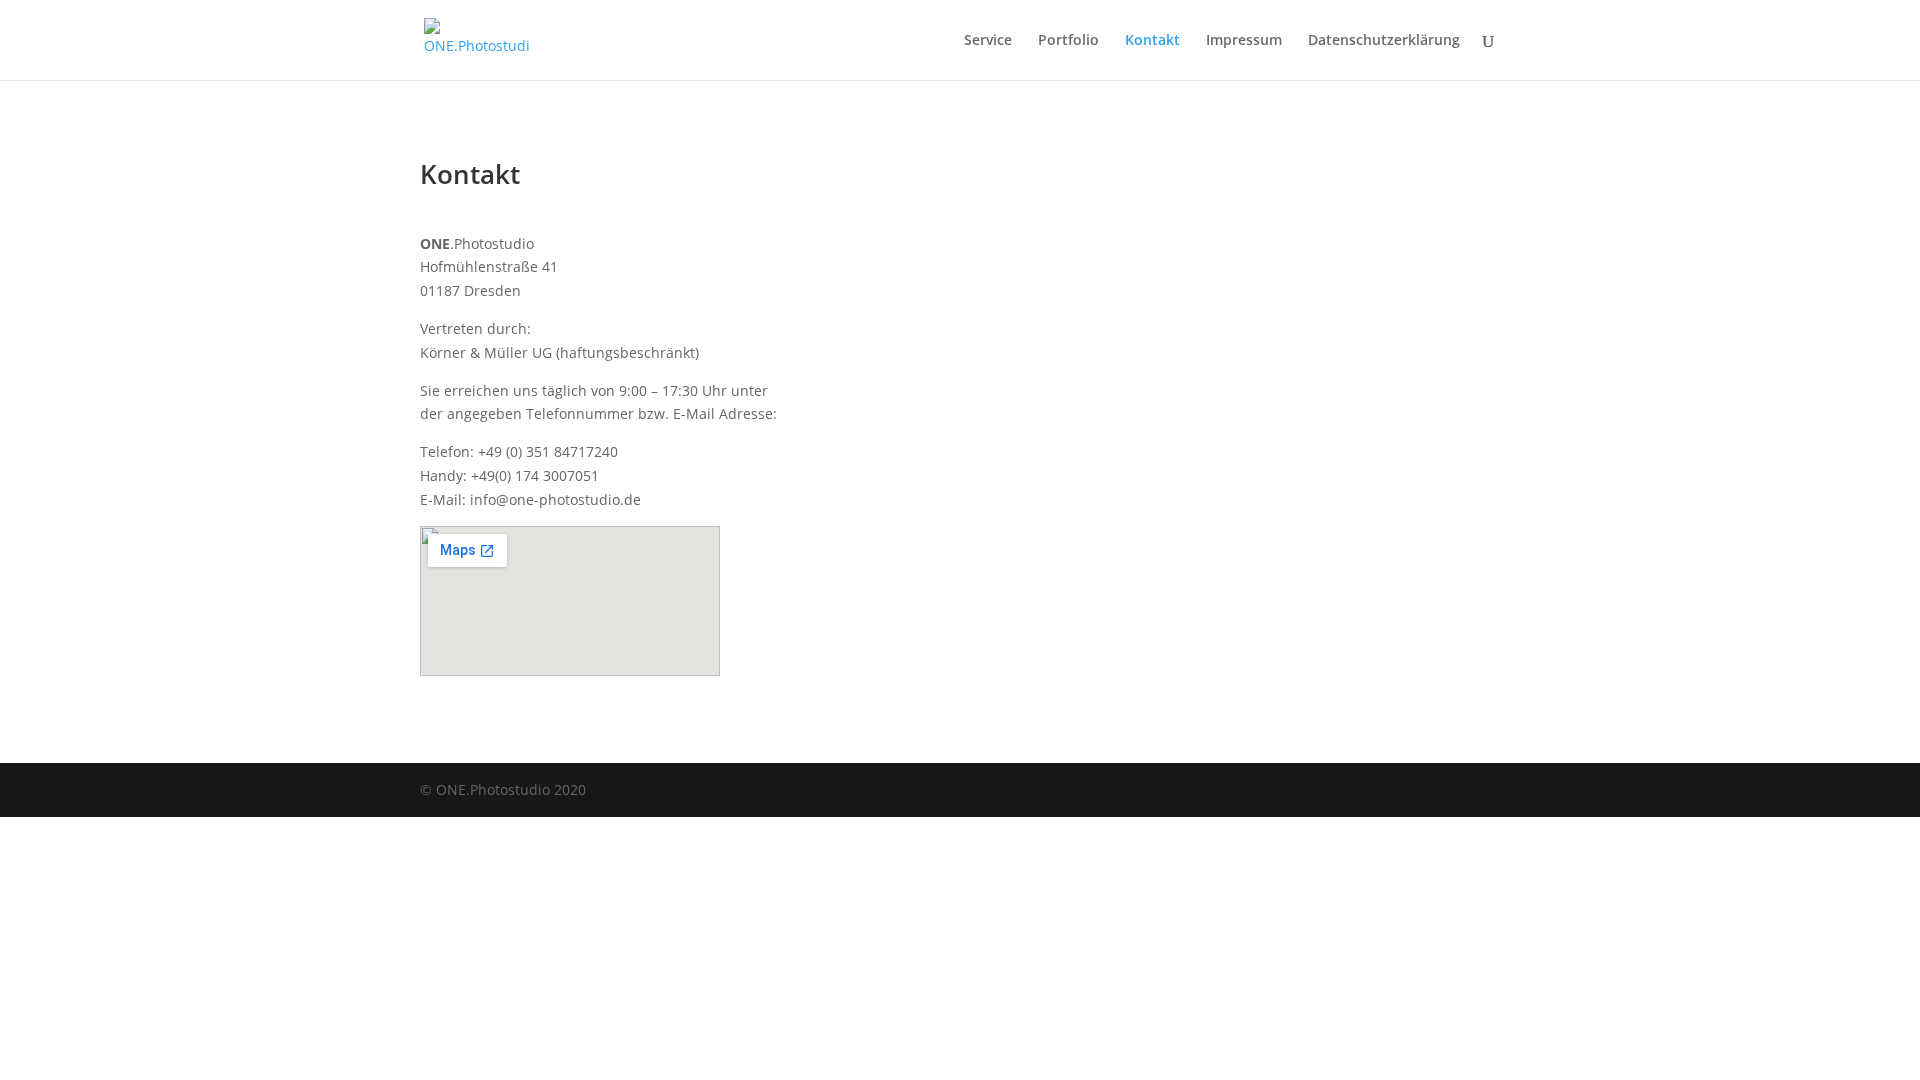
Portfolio (1068, 41)
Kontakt (1152, 41)
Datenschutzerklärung (1384, 41)
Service (988, 41)
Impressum (1244, 41)
